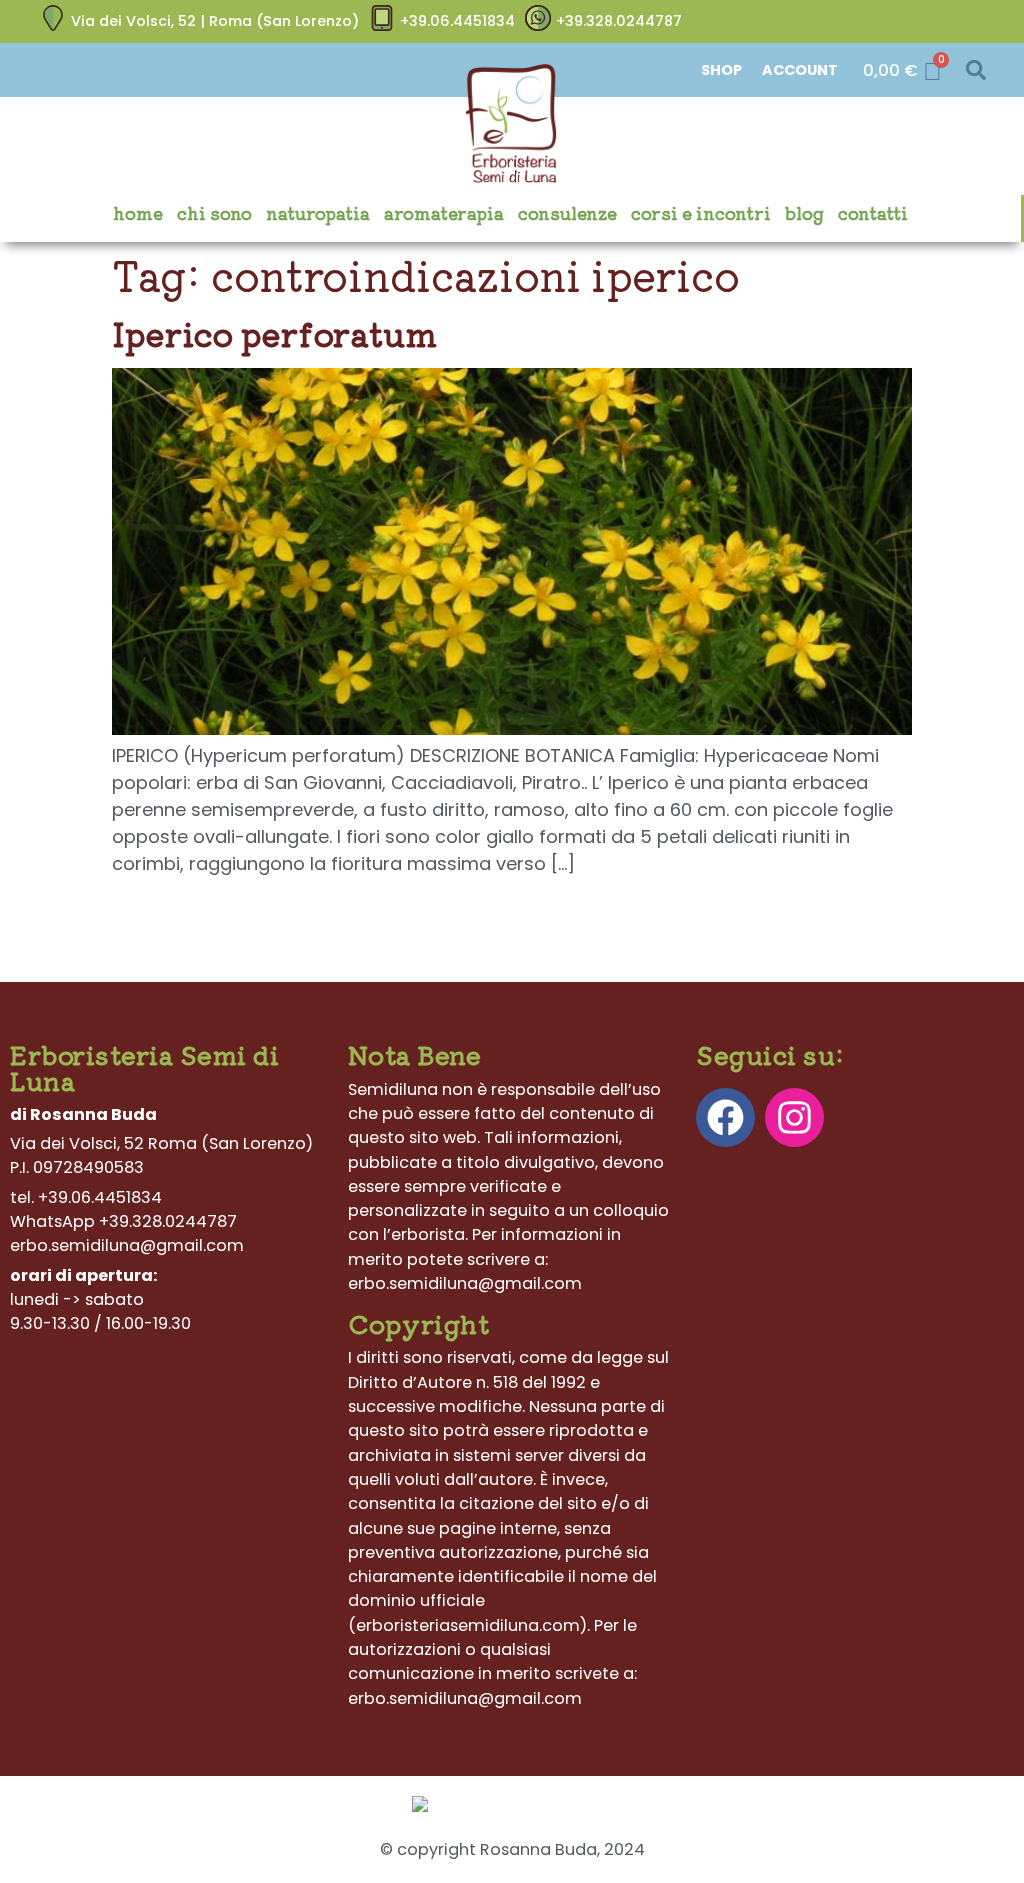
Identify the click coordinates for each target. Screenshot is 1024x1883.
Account (800, 70)
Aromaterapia (444, 213)
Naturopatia (318, 213)
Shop (721, 70)
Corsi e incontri (701, 213)
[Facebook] (725, 1117)
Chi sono (214, 213)
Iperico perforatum (274, 333)
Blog (804, 213)
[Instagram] (794, 1117)
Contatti (873, 213)
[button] (975, 70)
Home (138, 213)
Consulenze (567, 213)
